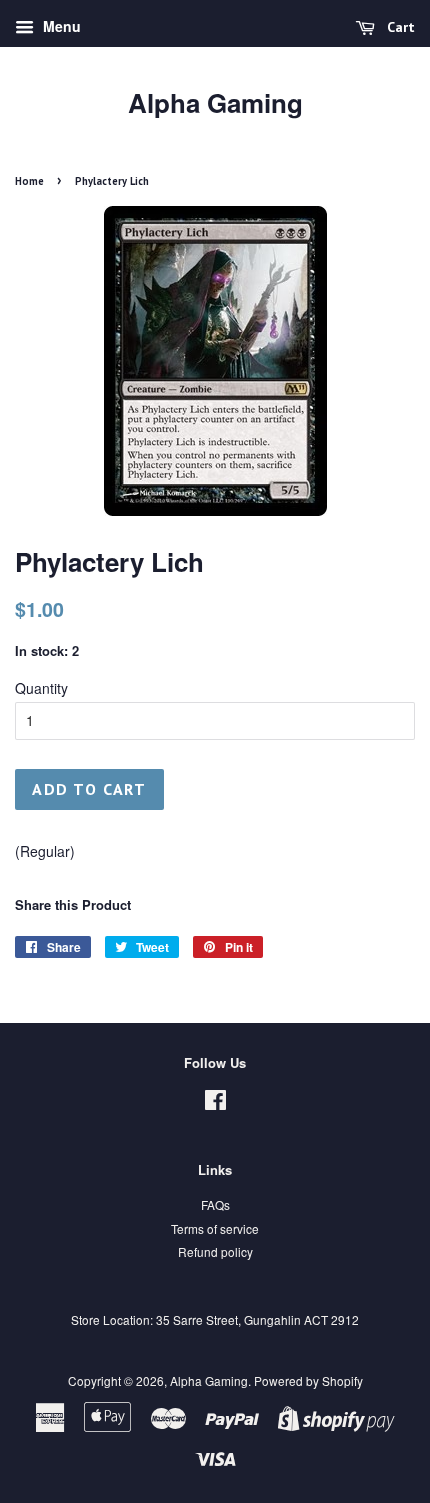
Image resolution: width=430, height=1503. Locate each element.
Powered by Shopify (308, 1380)
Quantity (41, 688)
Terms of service (215, 1228)
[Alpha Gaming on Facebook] (215, 1103)
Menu (60, 26)
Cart (399, 27)
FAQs (215, 1204)
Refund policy (215, 1251)
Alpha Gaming (215, 102)
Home (29, 181)
